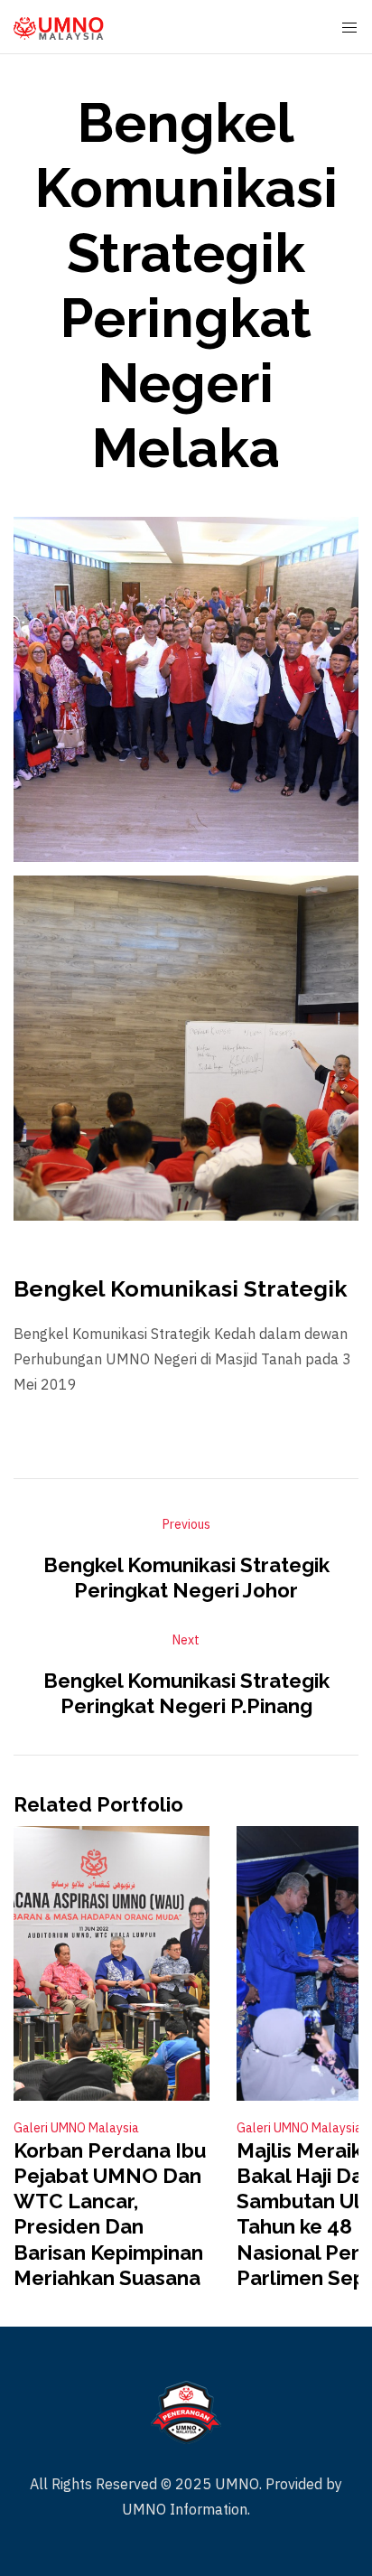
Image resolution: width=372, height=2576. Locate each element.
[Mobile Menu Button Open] (349, 28)
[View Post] (112, 1963)
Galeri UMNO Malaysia (76, 2128)
